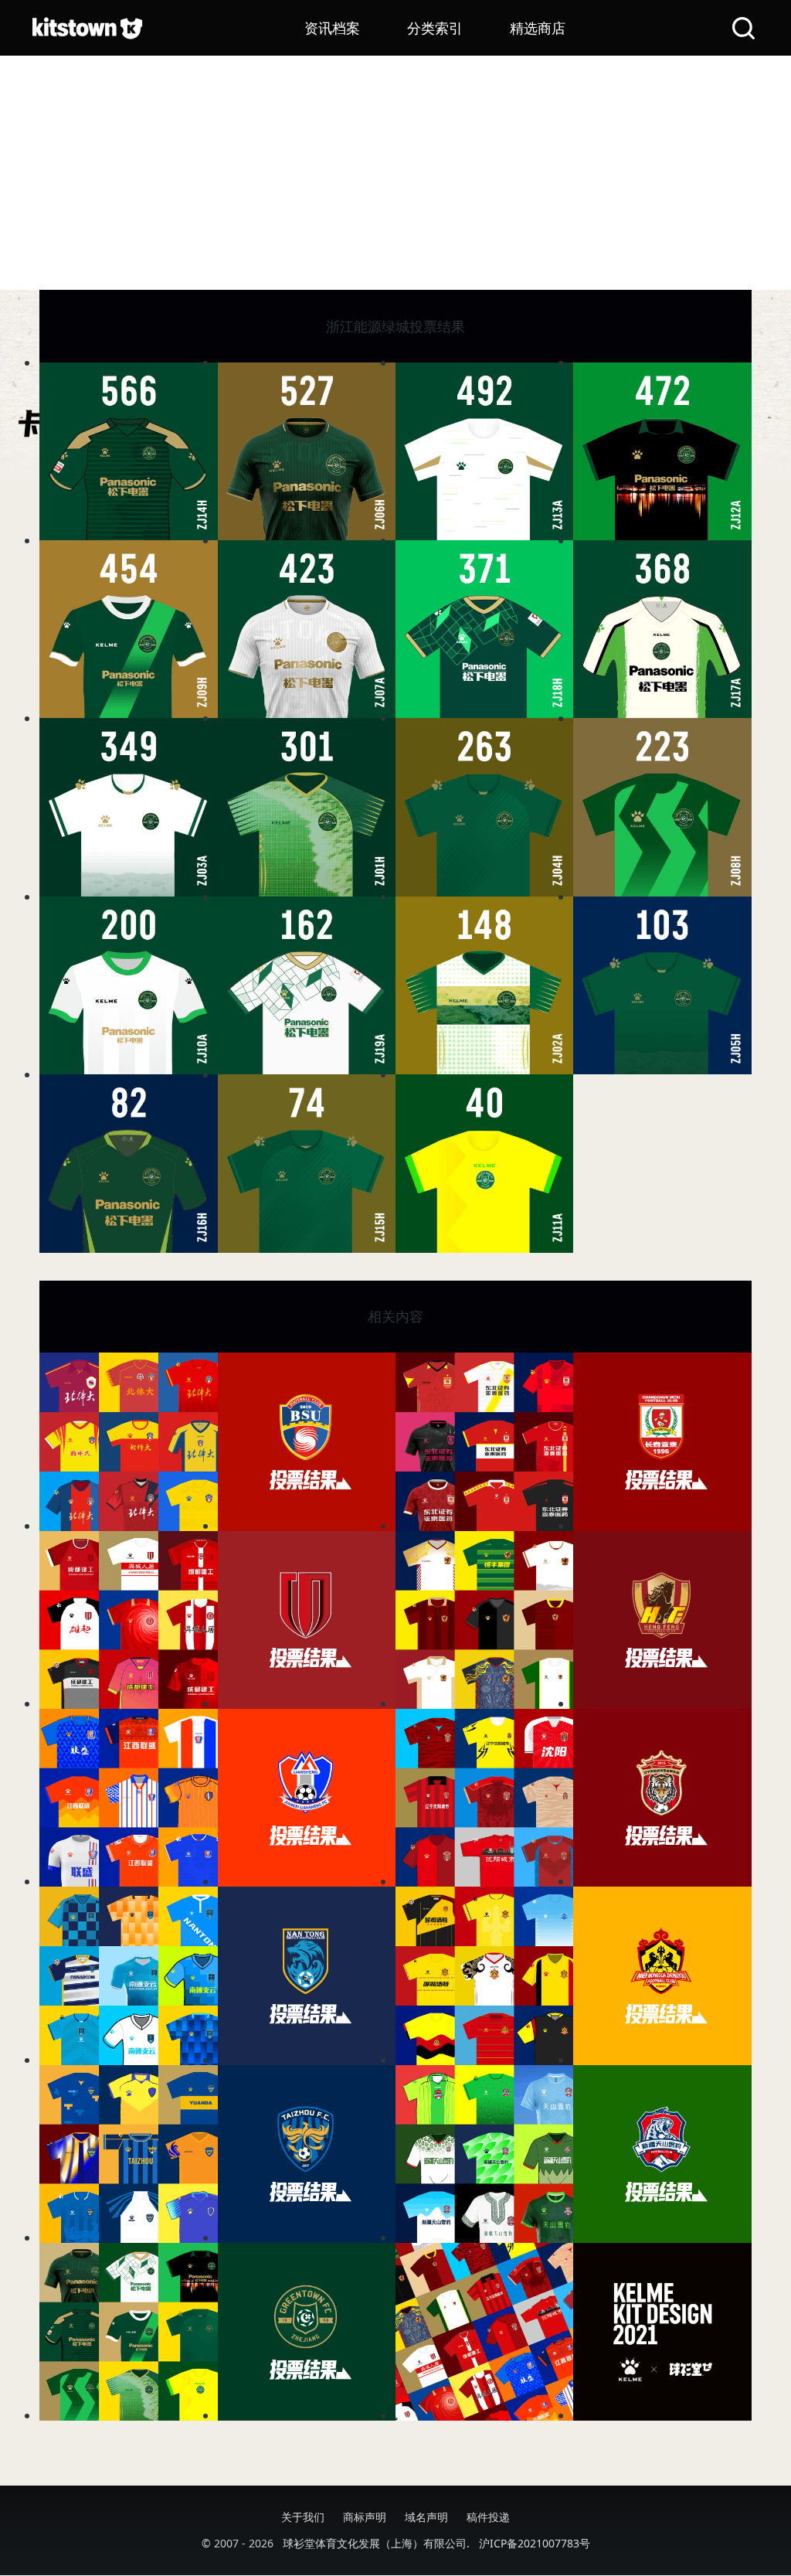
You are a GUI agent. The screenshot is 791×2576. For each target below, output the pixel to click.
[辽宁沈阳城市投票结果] (662, 1798)
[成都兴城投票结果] (307, 1620)
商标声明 (365, 2517)
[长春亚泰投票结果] (662, 1441)
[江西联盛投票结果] (307, 1798)
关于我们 (303, 2517)
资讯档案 (332, 28)
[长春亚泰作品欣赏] (484, 1441)
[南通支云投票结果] (307, 1975)
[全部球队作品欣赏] (484, 2332)
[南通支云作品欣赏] (128, 1975)
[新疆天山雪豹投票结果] (662, 2154)
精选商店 (538, 28)
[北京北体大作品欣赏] (128, 1441)
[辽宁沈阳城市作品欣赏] (484, 1798)
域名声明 (426, 2517)
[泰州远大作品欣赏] (128, 2154)
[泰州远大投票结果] (307, 2154)
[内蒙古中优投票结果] (662, 1975)
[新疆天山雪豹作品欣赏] (484, 2154)
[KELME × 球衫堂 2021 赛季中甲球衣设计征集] (662, 2332)
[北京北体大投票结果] (307, 1441)
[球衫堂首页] (87, 28)
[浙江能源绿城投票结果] (307, 2332)
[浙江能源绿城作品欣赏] (128, 2332)
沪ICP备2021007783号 (535, 2543)
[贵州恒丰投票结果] (662, 1620)
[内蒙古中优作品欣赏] (484, 1975)
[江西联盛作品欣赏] (128, 1798)
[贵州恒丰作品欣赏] (484, 1620)
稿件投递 (488, 2517)
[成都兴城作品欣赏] (128, 1620)
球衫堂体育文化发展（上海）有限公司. (376, 2543)
